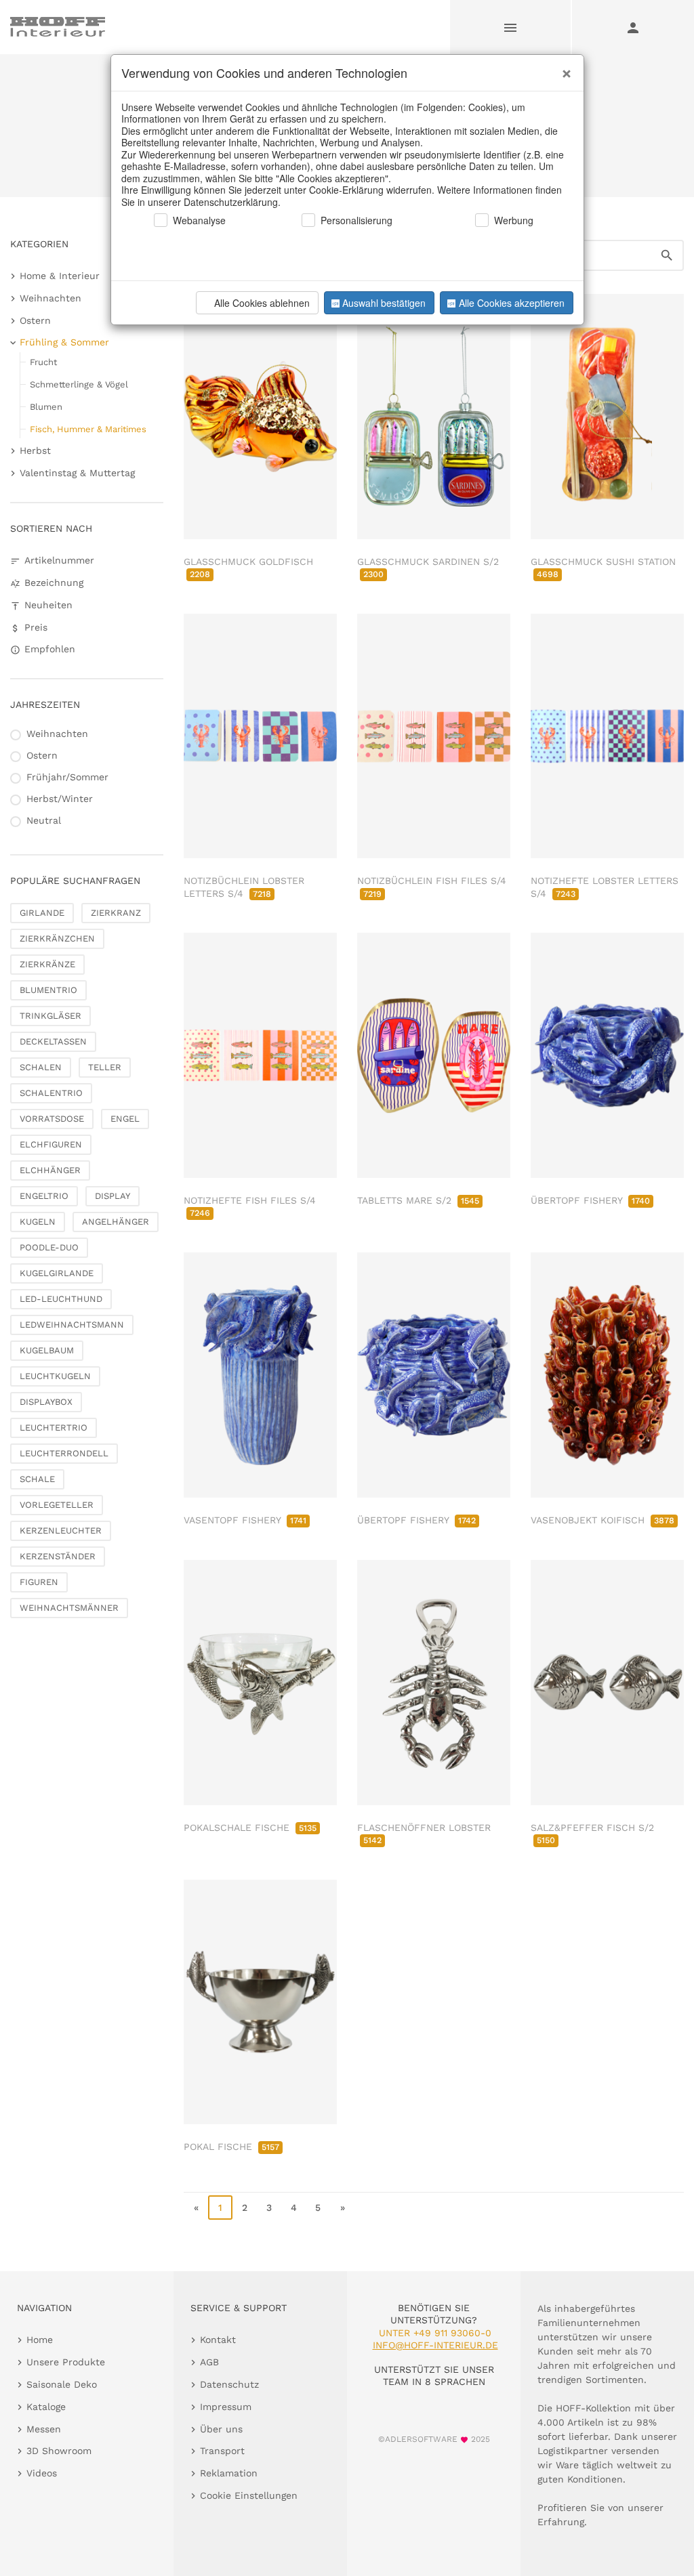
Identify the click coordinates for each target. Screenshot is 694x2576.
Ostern (35, 320)
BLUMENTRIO (48, 990)
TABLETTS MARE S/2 (418, 1200)
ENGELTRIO (44, 1196)
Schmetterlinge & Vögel (79, 384)
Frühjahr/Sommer (67, 777)
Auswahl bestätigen (384, 303)
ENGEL (125, 1119)
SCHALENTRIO (51, 1093)
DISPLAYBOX (46, 1402)
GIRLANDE (42, 913)
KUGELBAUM (47, 1350)
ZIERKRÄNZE (47, 964)
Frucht (43, 362)
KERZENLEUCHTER (61, 1530)
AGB (209, 2362)
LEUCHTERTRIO (54, 1428)
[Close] (563, 68)
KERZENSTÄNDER (58, 1556)
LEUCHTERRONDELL (64, 1453)
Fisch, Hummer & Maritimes (88, 429)
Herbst (35, 450)
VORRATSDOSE (52, 1119)
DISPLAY (113, 1196)
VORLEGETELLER (57, 1505)
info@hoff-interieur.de (435, 2345)
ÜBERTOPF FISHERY (590, 1200)
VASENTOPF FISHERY (245, 1520)
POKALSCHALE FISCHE (250, 1828)
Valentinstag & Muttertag (77, 473)
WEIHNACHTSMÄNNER (69, 1608)
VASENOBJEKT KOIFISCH (603, 1520)
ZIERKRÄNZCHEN (57, 938)
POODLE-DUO (49, 1247)
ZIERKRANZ (116, 913)
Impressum (226, 2407)
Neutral (44, 820)
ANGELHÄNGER (116, 1222)
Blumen (46, 407)
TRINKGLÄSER (50, 1016)
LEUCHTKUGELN (55, 1376)
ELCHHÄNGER (50, 1170)
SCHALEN (41, 1067)
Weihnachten (50, 298)
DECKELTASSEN (53, 1041)
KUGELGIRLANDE (57, 1273)
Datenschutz (229, 2384)
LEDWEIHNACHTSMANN (72, 1325)
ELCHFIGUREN (51, 1144)
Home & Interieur (60, 276)
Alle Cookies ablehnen (262, 303)
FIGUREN (39, 1582)
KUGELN (38, 1222)
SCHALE (37, 1479)
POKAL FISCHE (231, 2147)
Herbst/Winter (60, 799)
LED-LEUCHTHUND (61, 1299)
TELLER (105, 1067)
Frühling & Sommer (64, 342)
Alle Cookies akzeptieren (512, 303)
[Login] (633, 27)
